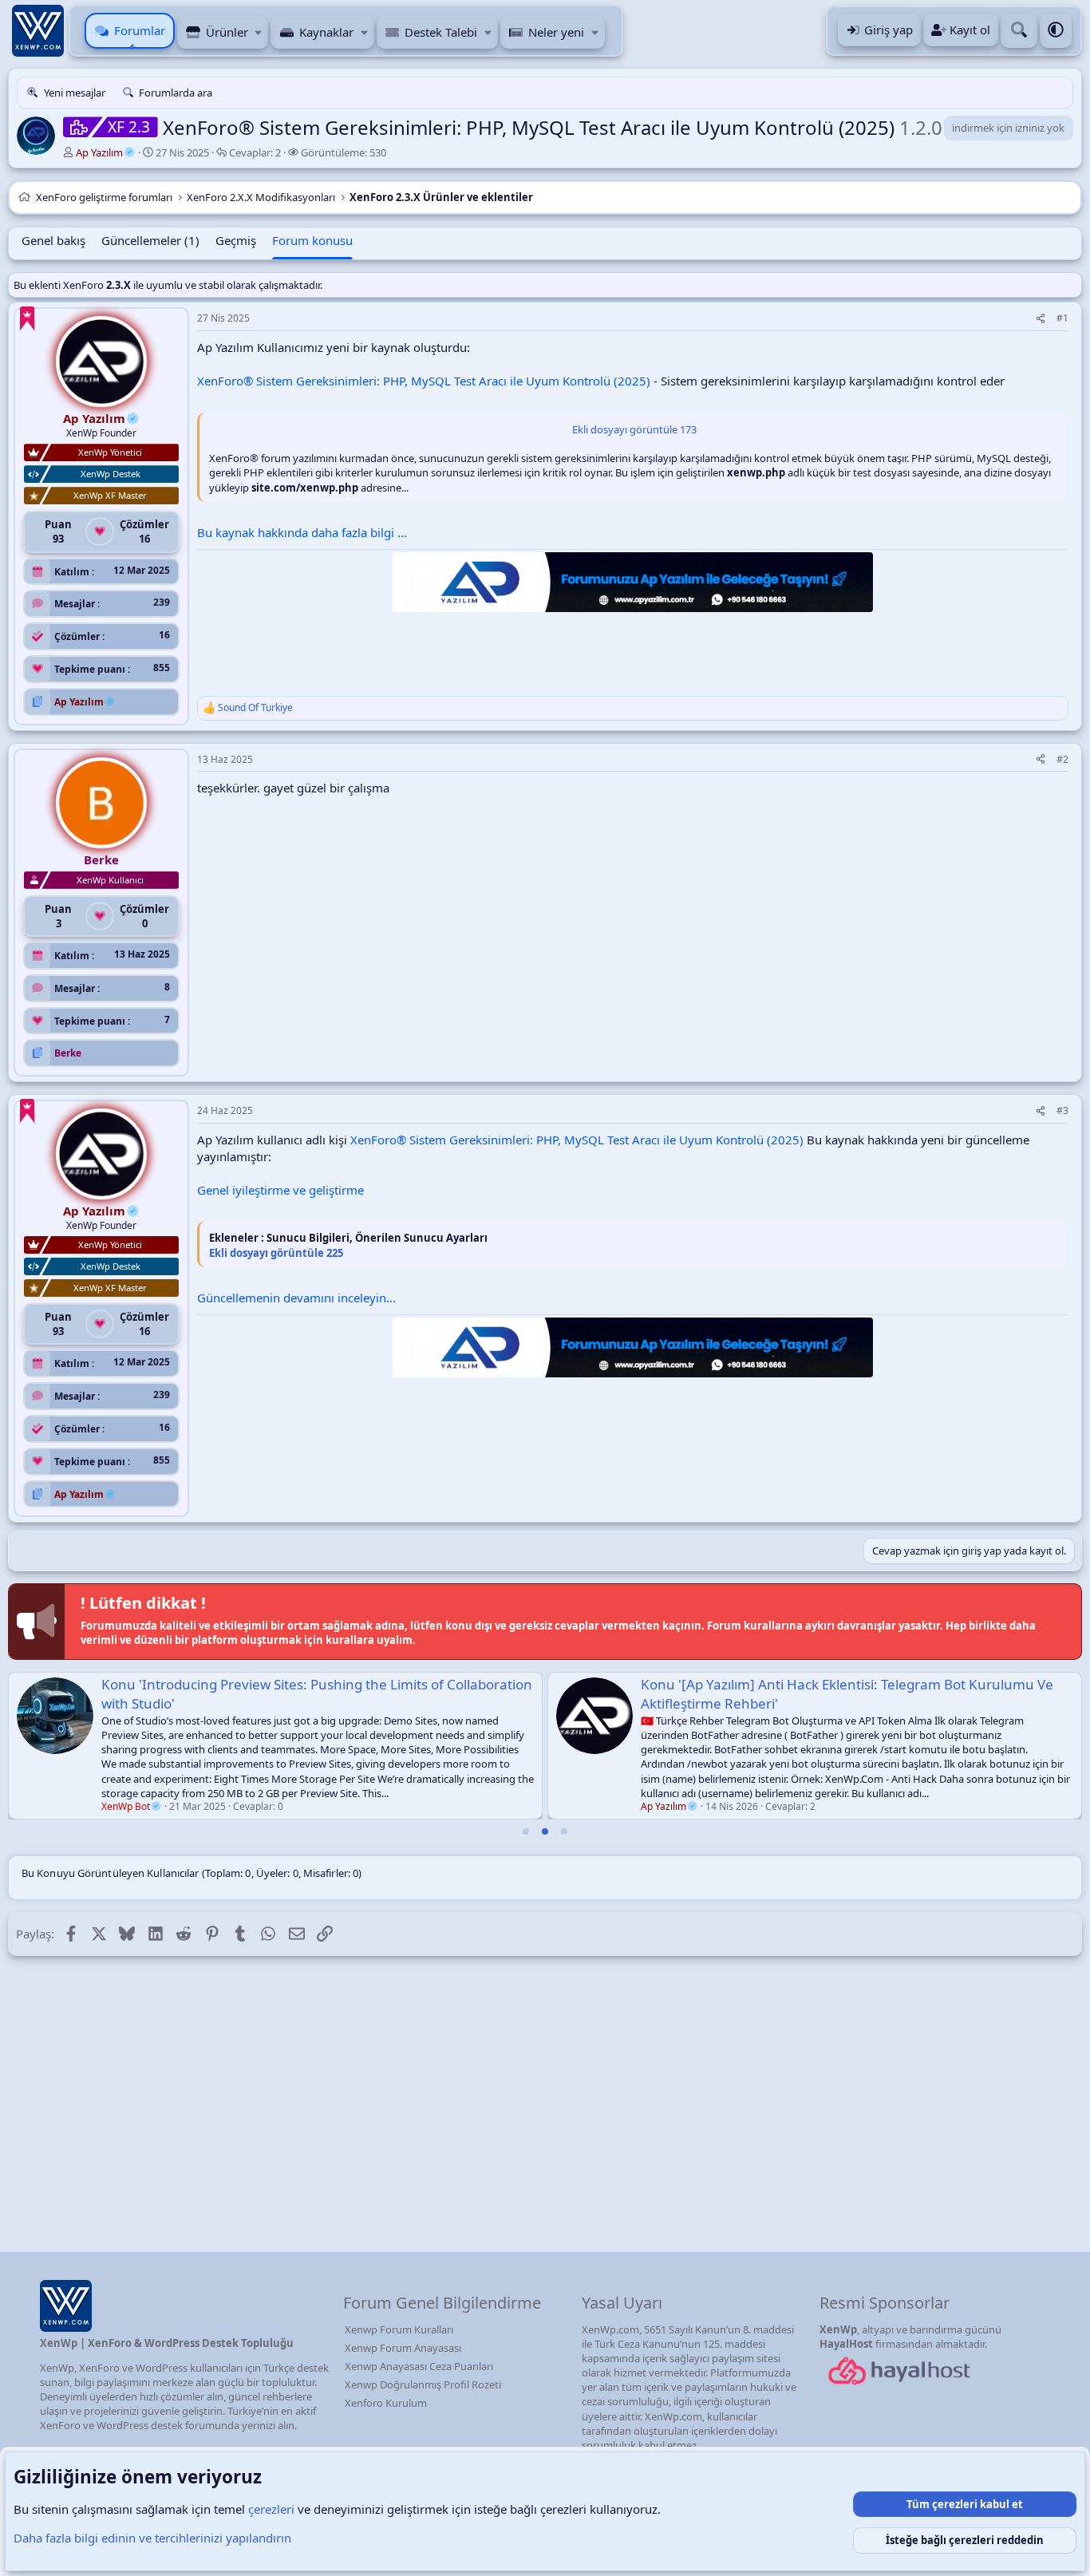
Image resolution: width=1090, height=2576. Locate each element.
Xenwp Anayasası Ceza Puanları (419, 2366)
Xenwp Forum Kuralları (399, 2329)
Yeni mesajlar (75, 93)
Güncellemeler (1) (150, 240)
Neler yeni (556, 32)
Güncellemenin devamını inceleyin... (296, 1298)
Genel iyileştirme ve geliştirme (280, 1190)
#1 (1062, 318)
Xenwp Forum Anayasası (403, 2348)
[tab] (526, 1831)
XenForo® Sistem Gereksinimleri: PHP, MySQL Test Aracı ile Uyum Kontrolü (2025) (424, 381)
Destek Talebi (441, 32)
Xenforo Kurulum (386, 2403)
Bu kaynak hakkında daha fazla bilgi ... (302, 532)
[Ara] (1019, 31)
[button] (259, 32)
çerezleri (271, 2509)
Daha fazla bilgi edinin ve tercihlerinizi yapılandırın (152, 2538)
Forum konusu (312, 240)
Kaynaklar (326, 32)
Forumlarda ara (176, 93)
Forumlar (140, 30)
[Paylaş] (1041, 319)
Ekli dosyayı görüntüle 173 (634, 429)
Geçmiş (236, 240)
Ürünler (227, 32)
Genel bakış (53, 240)
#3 (1062, 1110)
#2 (1062, 759)
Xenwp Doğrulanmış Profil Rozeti (423, 2384)
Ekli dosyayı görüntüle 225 (276, 1253)
